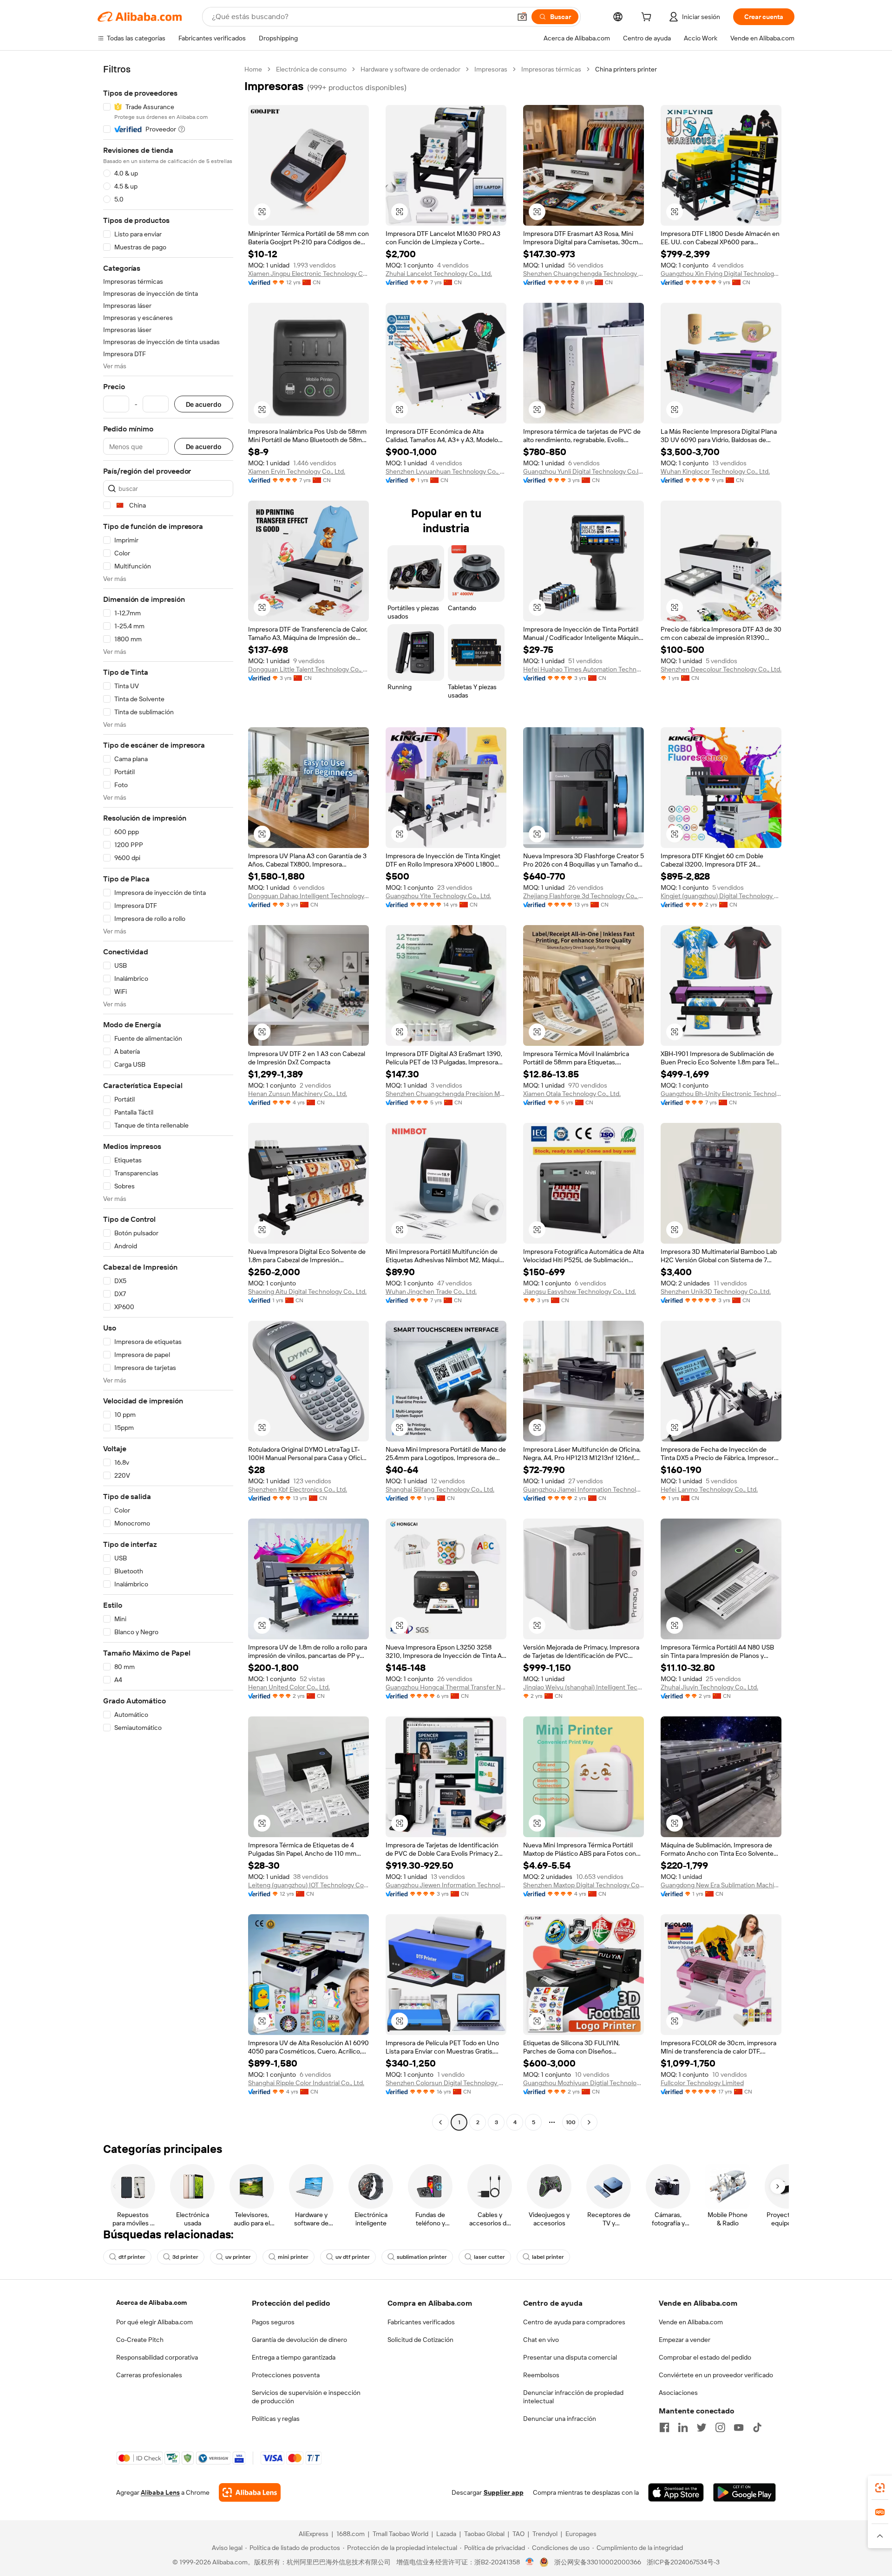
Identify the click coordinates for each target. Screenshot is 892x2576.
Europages (581, 2534)
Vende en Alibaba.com (691, 2322)
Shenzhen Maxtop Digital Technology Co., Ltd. (584, 1885)
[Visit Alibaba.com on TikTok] (757, 2427)
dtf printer (132, 2257)
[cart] (648, 18)
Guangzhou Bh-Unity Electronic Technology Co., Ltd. (721, 1094)
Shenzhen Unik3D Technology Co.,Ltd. (716, 1291)
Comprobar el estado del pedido (705, 2357)
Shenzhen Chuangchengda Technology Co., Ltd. (584, 274)
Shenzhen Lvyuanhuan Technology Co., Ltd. (446, 471)
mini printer (293, 2257)
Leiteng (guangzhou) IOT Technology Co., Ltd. (308, 1885)
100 (571, 2122)
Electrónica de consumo (311, 69)
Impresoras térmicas (551, 69)
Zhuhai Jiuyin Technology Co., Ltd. (709, 1687)
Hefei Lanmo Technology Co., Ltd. (709, 1489)
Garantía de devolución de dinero (299, 2340)
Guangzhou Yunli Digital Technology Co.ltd (584, 471)
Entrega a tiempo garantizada (294, 2357)
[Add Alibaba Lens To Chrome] (250, 2492)
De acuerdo (204, 404)
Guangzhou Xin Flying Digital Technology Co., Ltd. (721, 274)
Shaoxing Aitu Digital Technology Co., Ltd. (307, 1291)
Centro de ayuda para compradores (574, 2322)
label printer (548, 2257)
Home (253, 69)
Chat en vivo (541, 2340)
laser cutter (489, 2257)
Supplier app (504, 2492)
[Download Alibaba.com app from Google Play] (744, 2492)
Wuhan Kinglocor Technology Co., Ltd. (715, 471)
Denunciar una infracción (560, 2419)
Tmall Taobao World (400, 2534)
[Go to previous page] (440, 2122)
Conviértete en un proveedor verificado (716, 2375)
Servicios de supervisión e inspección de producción (306, 2397)
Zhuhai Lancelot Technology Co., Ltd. (439, 274)
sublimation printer (422, 2257)
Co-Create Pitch (140, 2340)
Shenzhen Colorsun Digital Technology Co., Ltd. (446, 2083)
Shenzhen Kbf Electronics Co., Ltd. (298, 1489)
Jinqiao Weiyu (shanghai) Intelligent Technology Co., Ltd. (584, 1687)
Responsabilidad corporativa (157, 2357)
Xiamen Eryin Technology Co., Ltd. (297, 471)
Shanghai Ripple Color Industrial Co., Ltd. (306, 2083)
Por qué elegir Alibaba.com (154, 2322)
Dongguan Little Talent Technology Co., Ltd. (308, 669)
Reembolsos (541, 2375)
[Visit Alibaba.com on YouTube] (739, 2427)
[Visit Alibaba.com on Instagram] (720, 2427)
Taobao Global (484, 2534)
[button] (522, 17)
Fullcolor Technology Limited (702, 2083)
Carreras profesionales (149, 2375)
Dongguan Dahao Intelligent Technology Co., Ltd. (308, 896)
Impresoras (491, 69)
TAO (518, 2534)
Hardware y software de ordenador (410, 69)
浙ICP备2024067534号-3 (683, 2562)
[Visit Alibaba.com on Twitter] (702, 2427)
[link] (880, 2488)
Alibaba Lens (160, 2492)
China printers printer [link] (626, 69)
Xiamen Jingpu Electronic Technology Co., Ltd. (308, 274)
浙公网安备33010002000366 (598, 2562)
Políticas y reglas (276, 2419)
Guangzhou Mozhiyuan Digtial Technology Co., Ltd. (584, 2083)
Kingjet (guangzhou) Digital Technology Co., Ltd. (721, 896)
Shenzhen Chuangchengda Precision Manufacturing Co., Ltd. (446, 1094)
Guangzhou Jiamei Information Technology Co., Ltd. (584, 1489)
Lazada (446, 2534)
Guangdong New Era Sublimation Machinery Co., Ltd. (721, 1885)
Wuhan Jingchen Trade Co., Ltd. (431, 1291)
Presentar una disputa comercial (570, 2357)
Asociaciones (678, 2393)
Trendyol (545, 2534)
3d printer (185, 2257)
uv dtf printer (353, 2257)
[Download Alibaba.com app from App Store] (676, 2492)
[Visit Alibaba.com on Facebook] (664, 2427)
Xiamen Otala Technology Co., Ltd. (572, 1094)
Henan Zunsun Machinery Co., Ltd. (298, 1094)
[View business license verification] (530, 2562)
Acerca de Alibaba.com (151, 2302)
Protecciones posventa (286, 2375)
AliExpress (314, 2534)
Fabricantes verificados (421, 2322)
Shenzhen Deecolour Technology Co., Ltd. (721, 669)
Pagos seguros (273, 2322)
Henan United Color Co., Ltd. (289, 1687)
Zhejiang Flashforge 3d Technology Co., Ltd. (584, 896)
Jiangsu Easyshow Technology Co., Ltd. (580, 1291)
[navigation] (168, 1097)
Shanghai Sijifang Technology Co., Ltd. (440, 1489)
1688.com (351, 2534)
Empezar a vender (685, 2340)
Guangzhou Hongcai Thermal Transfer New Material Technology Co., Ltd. (446, 1687)
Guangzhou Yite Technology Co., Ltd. (438, 896)
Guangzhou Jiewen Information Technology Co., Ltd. (446, 1885)
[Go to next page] (589, 2122)
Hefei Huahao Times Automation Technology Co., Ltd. (584, 669)
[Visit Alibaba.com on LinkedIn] (683, 2427)
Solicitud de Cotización (420, 2340)
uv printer (238, 2257)
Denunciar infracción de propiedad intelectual (573, 2397)
